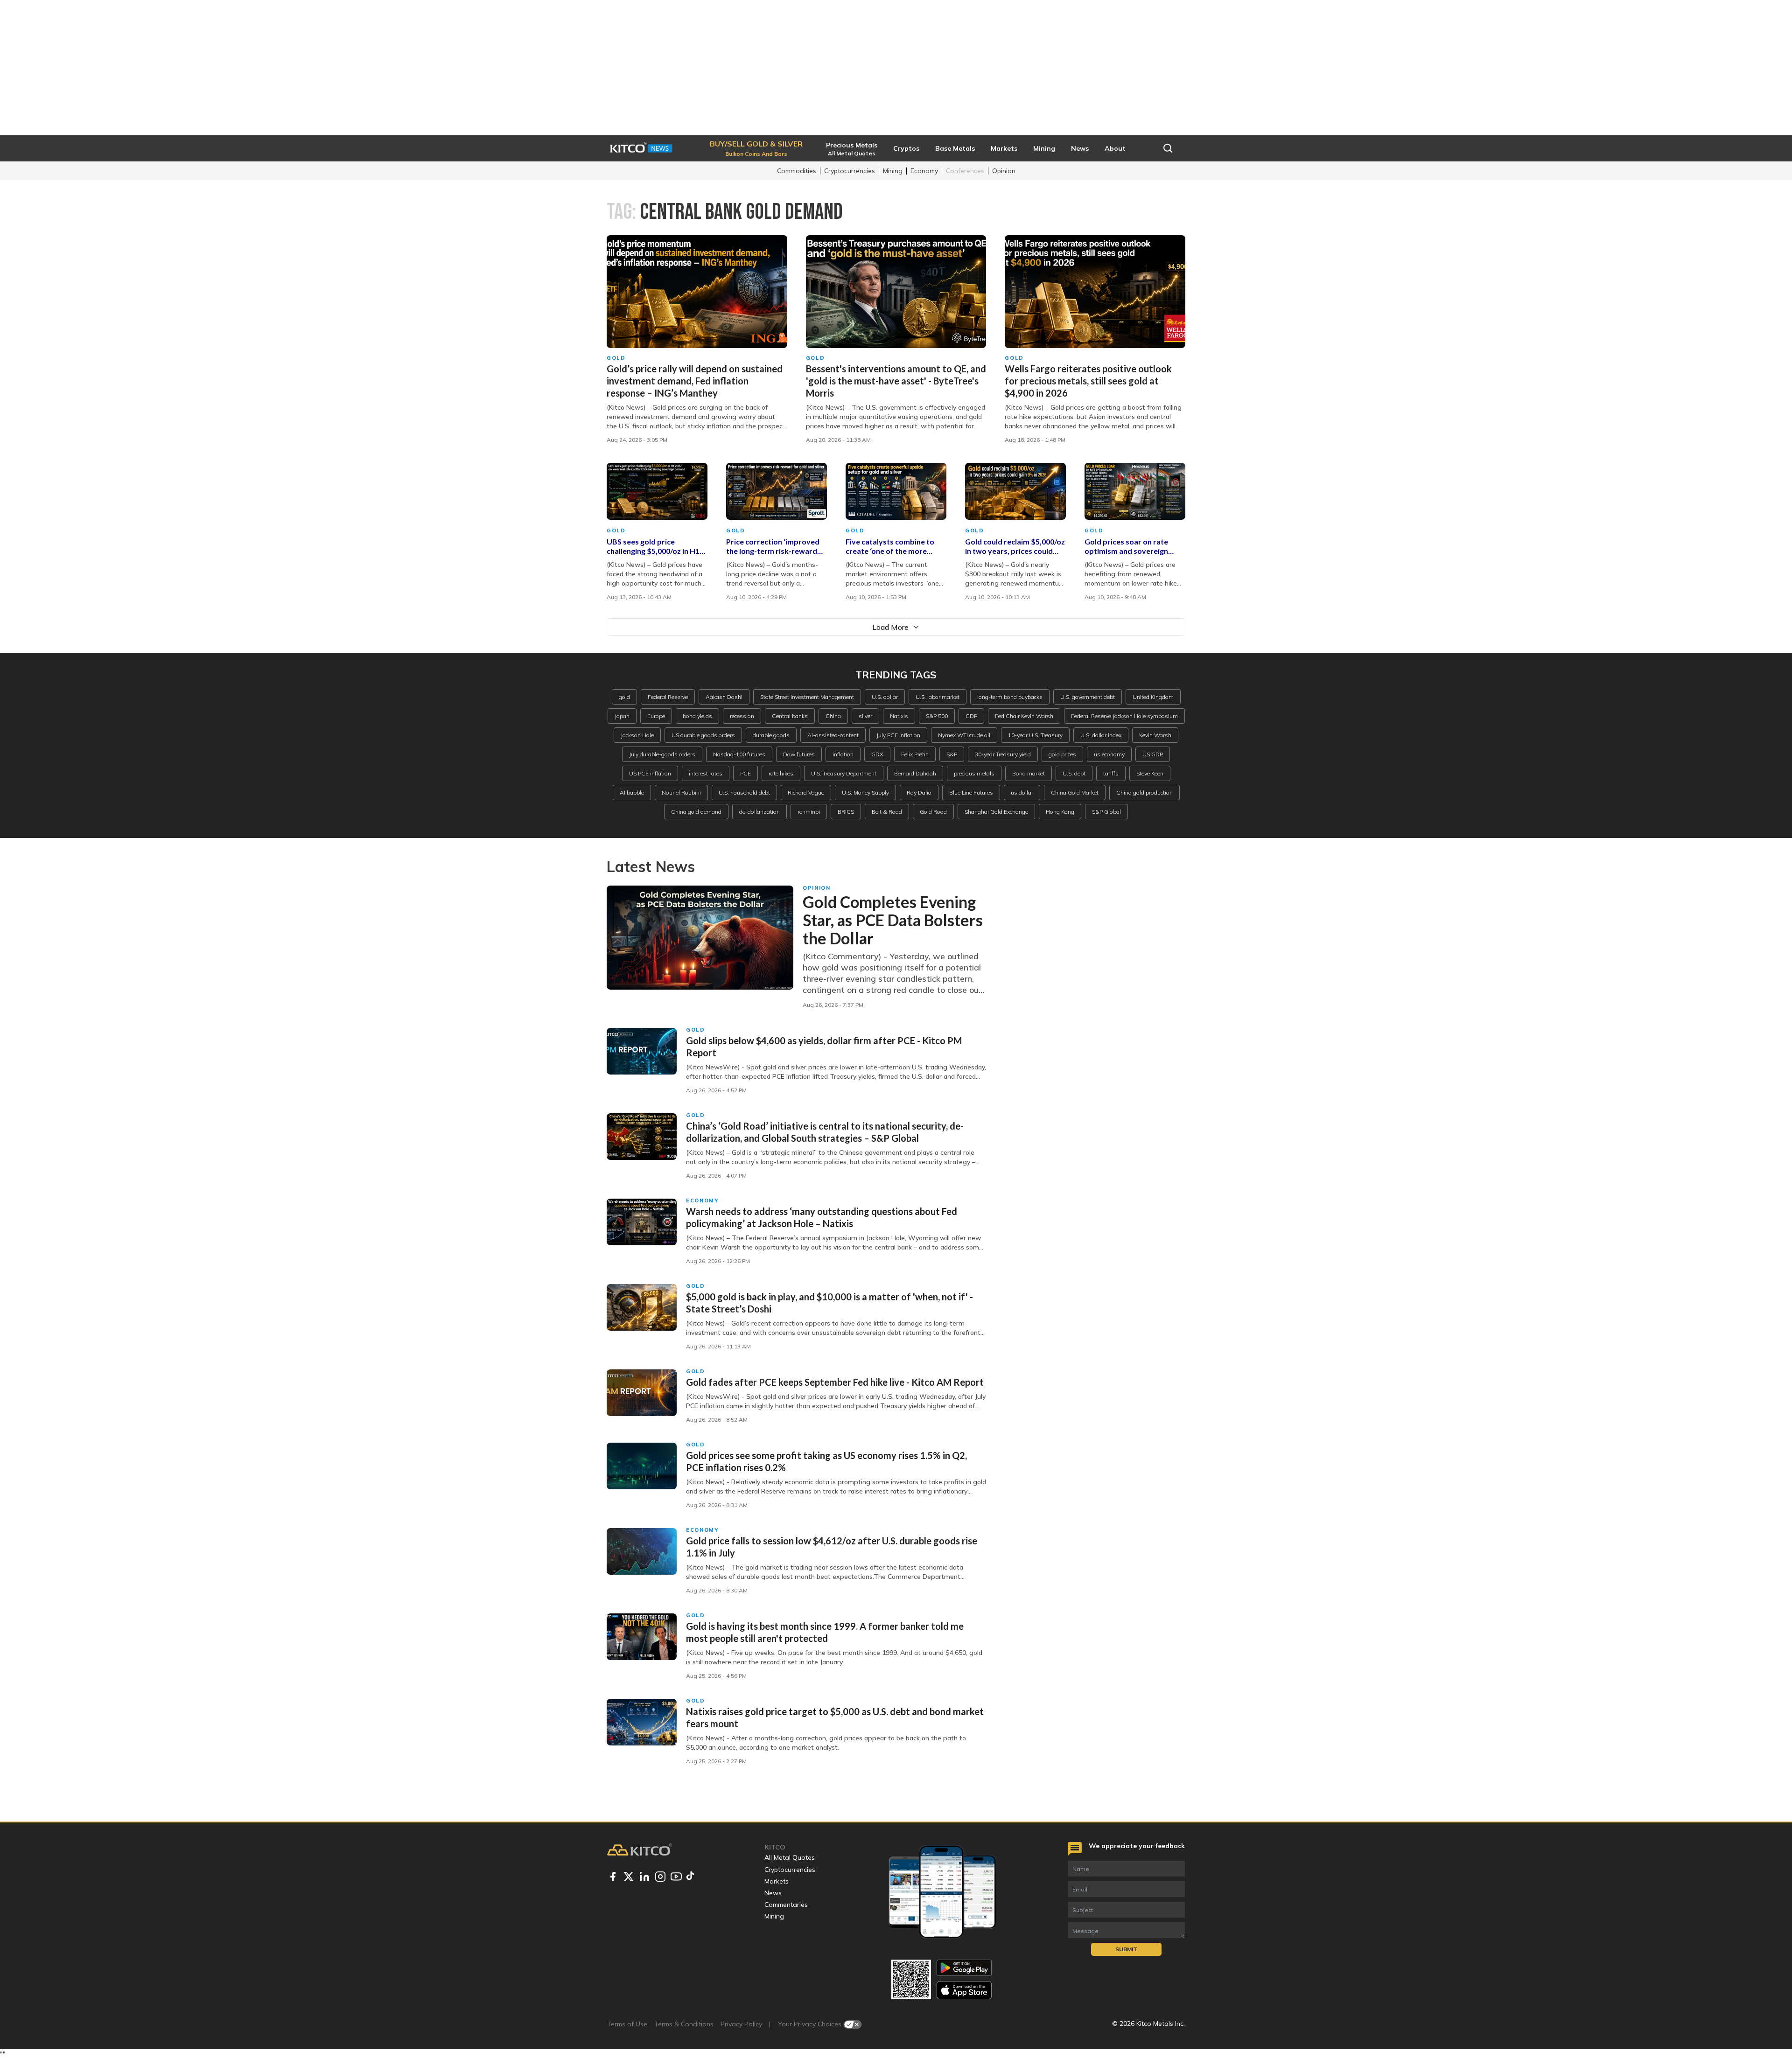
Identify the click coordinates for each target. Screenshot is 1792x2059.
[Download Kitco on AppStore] (964, 1990)
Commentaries (786, 1905)
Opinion (1004, 171)
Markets (777, 1881)
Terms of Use (627, 2024)
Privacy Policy (741, 2024)
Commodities (797, 171)
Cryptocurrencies (850, 171)
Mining (893, 171)
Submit (1126, 1949)
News (773, 1893)
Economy (924, 171)
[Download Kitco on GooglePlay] (964, 1968)
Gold (616, 358)
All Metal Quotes (790, 1857)
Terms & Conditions (684, 2024)
